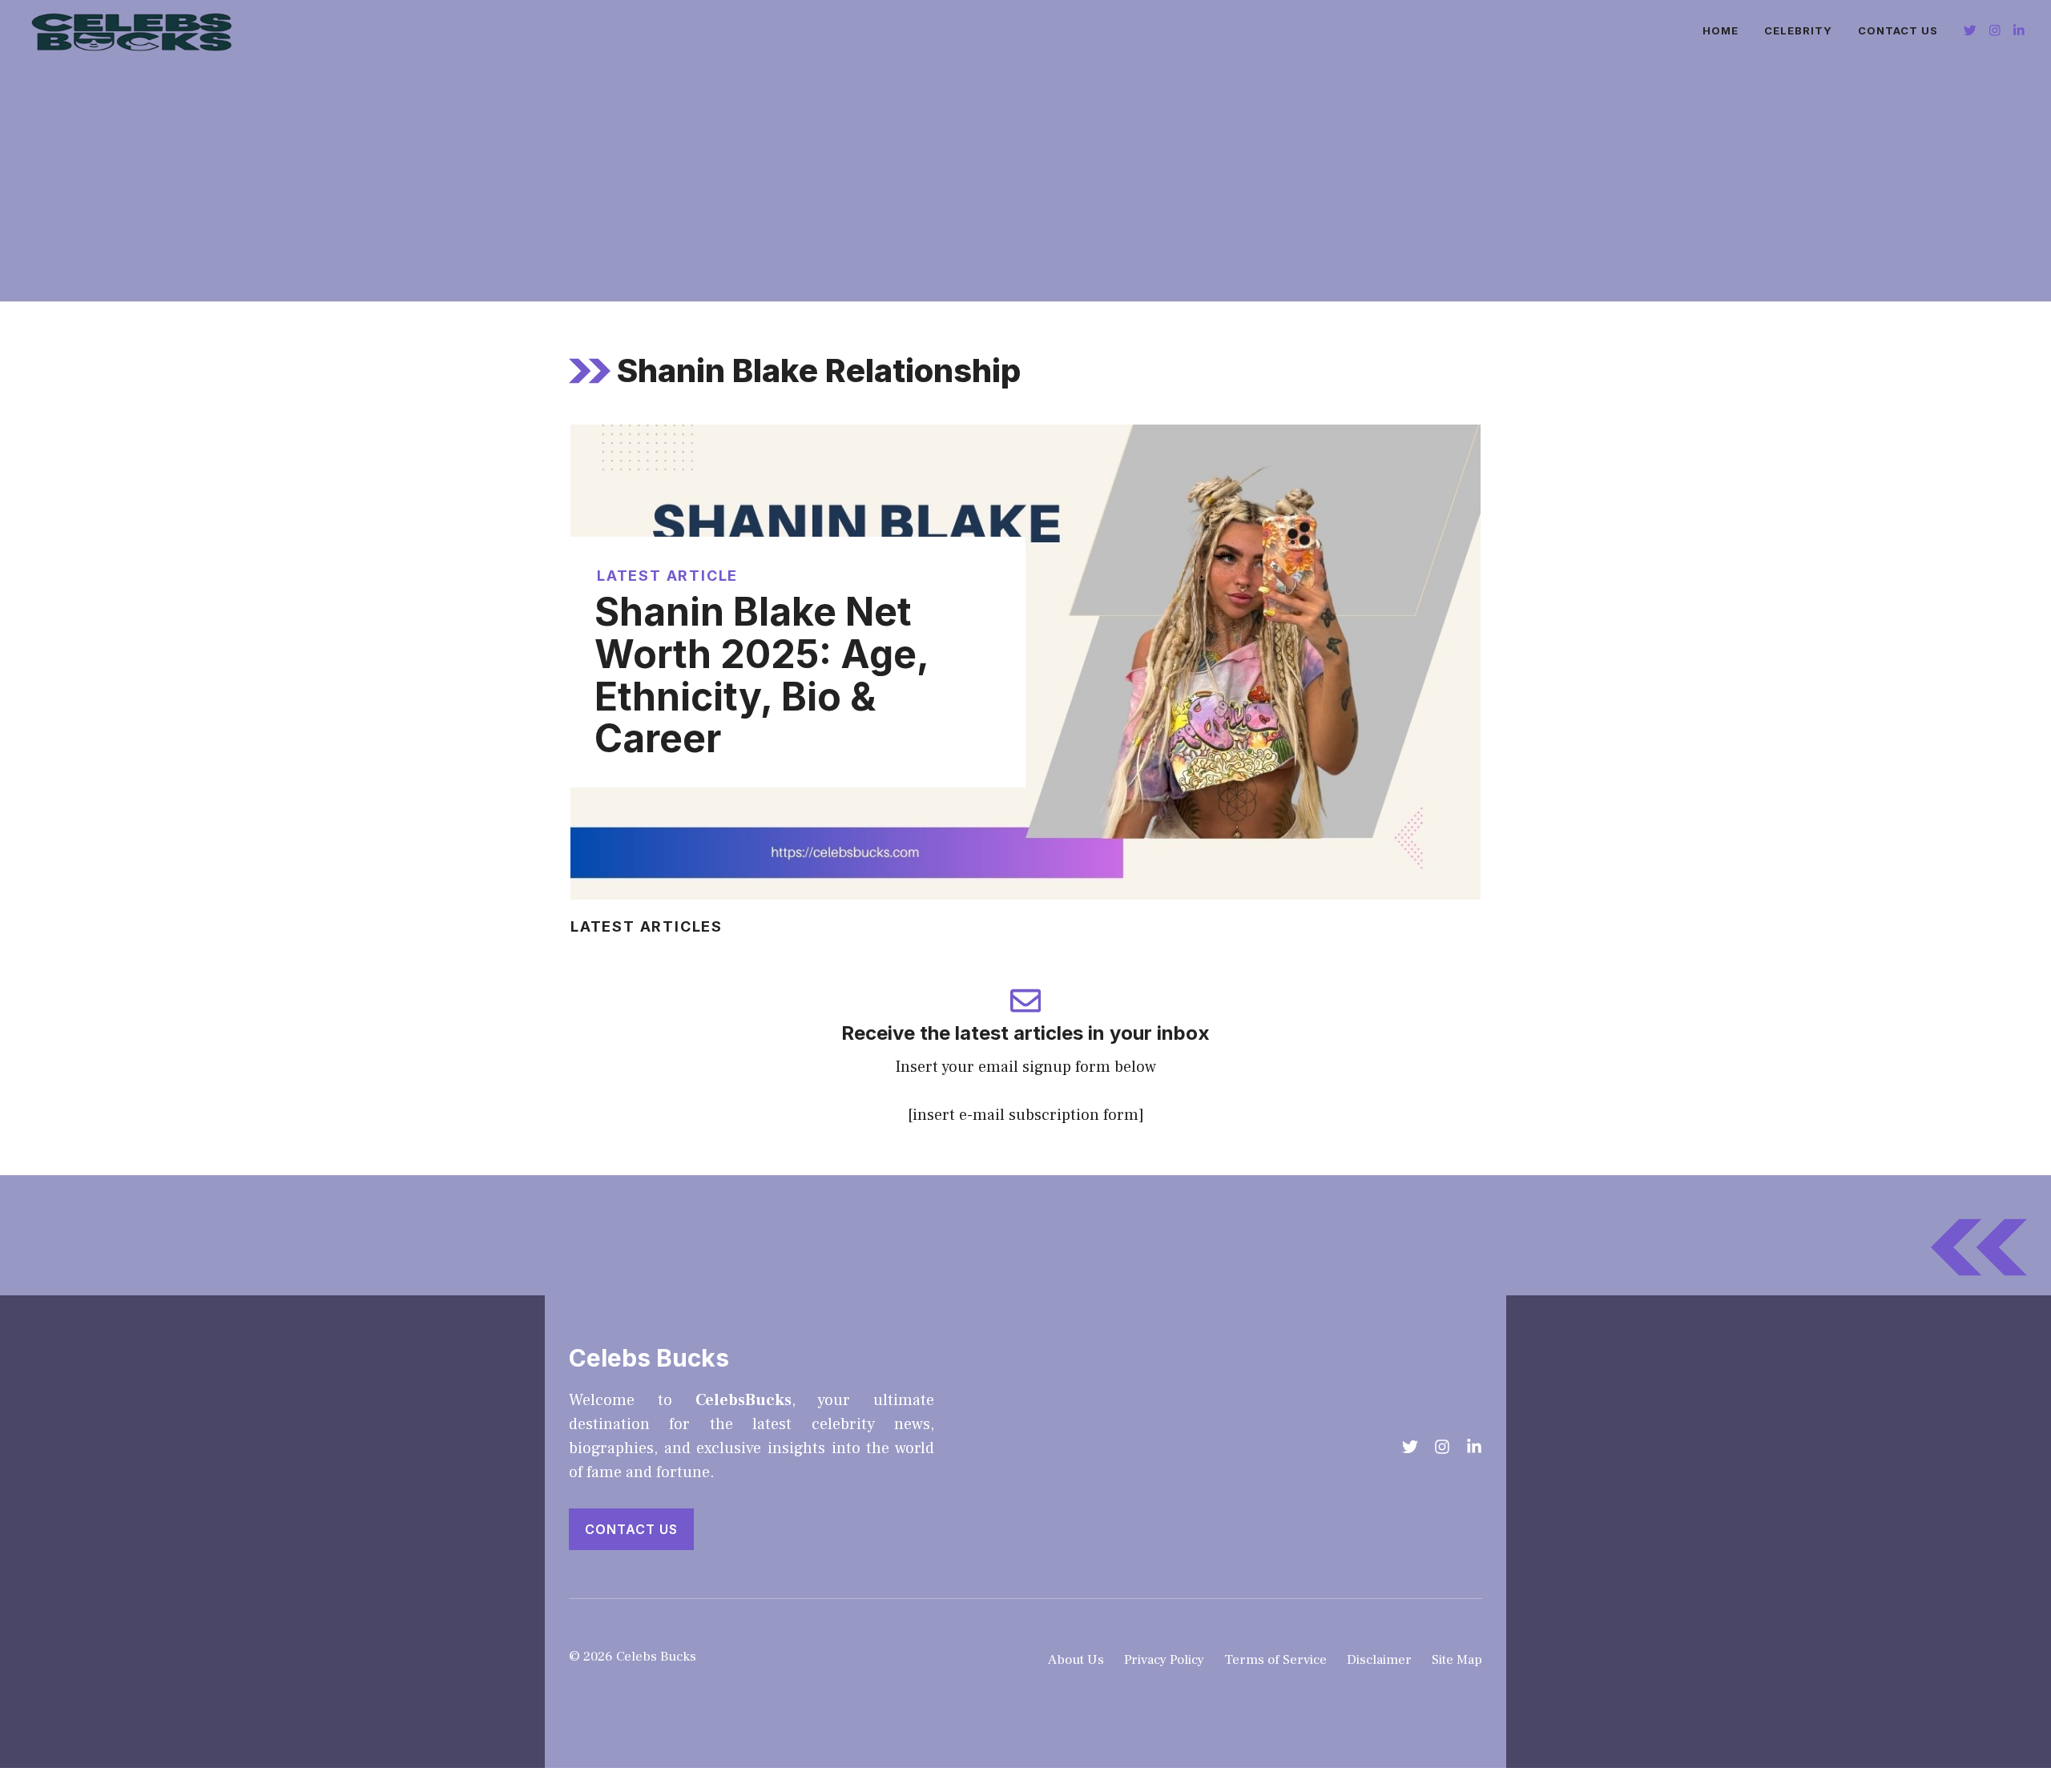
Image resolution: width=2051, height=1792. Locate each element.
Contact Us (1898, 30)
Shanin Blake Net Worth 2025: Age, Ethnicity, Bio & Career (762, 675)
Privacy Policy (1164, 1660)
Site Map (1457, 1660)
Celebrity (1798, 30)
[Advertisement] (1025, 181)
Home (1721, 30)
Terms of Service (1275, 1660)
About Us (1076, 1660)
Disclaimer (1379, 1660)
